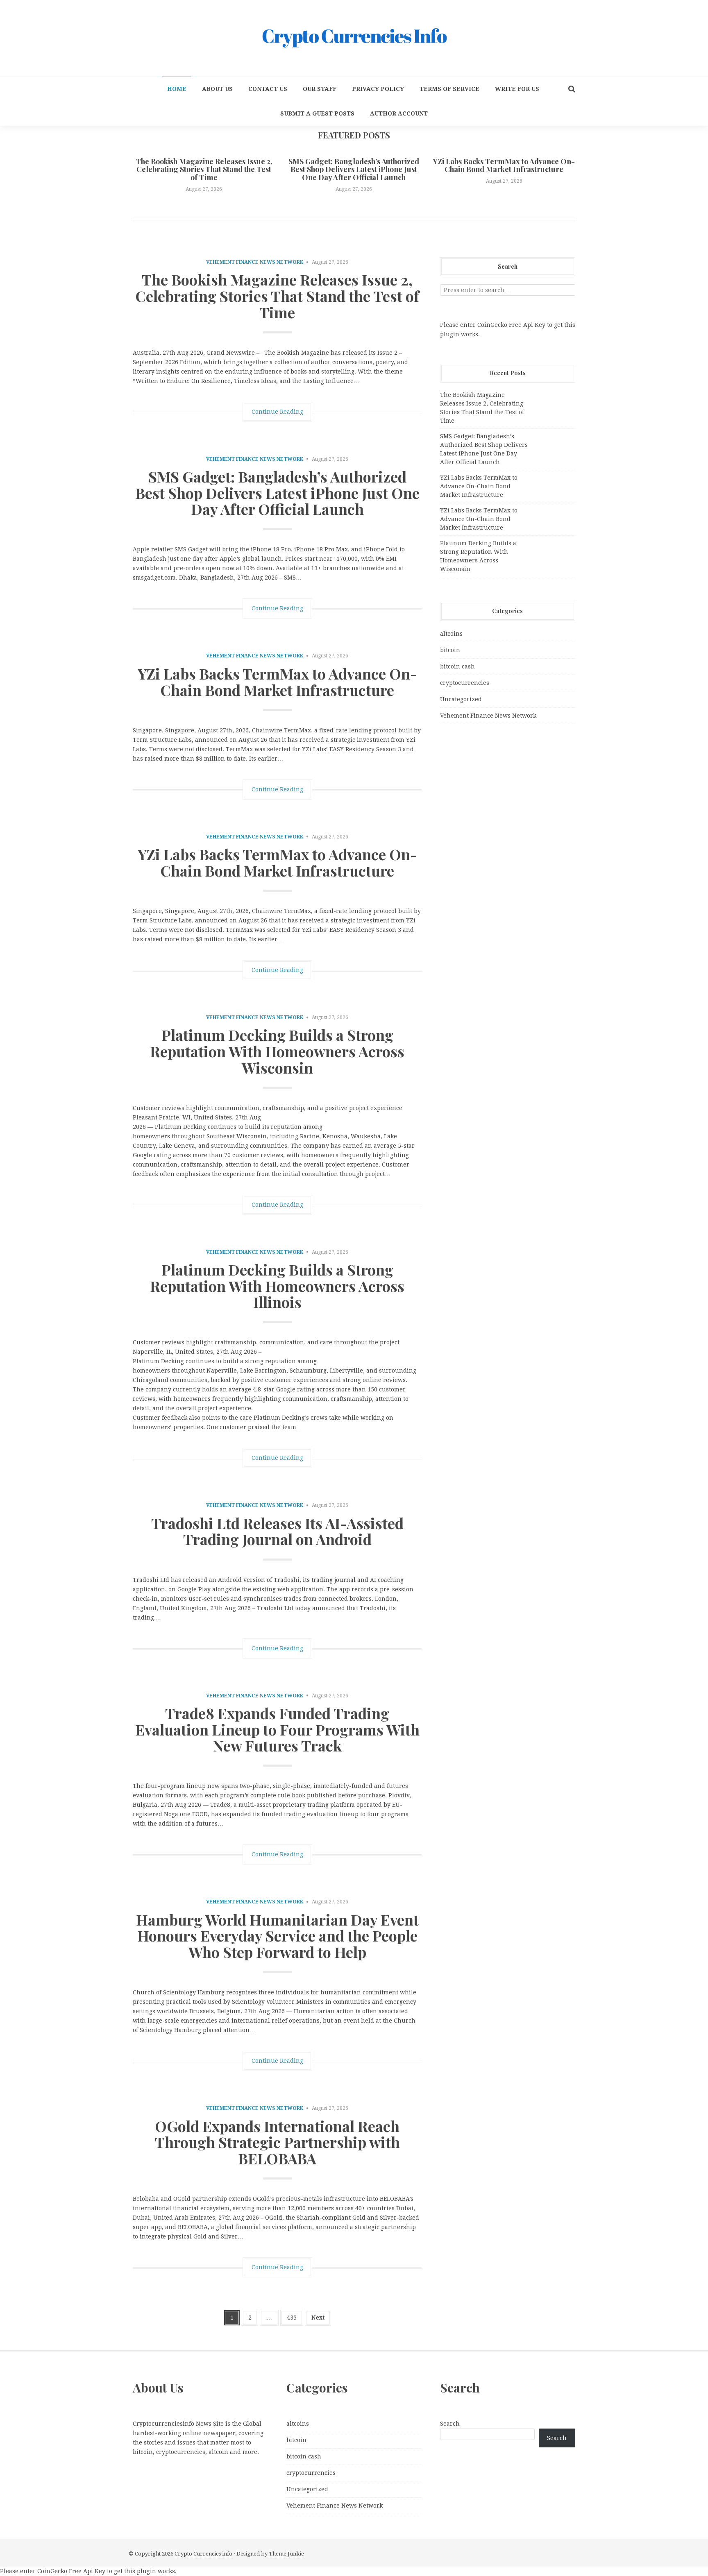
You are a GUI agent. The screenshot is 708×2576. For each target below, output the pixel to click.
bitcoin (450, 650)
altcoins (451, 634)
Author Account (399, 113)
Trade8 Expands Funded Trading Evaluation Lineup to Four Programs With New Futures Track (277, 1729)
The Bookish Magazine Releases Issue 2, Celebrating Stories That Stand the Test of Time (204, 170)
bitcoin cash (457, 666)
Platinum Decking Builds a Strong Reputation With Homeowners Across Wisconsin (277, 1051)
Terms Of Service (449, 89)
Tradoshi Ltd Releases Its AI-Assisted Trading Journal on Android (277, 1531)
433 (292, 2318)
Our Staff (320, 89)
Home (177, 89)
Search (450, 2424)
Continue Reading (277, 412)
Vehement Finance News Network (255, 262)
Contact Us (268, 89)
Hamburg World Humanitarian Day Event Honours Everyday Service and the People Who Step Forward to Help (277, 1936)
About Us (217, 89)
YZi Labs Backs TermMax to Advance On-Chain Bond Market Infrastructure (504, 165)
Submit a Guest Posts (317, 113)
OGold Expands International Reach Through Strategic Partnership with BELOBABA (277, 2142)
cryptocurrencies (465, 683)
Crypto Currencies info (203, 2554)
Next (318, 2318)
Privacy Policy (378, 89)
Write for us (517, 89)
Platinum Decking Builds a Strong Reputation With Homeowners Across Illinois (277, 1286)
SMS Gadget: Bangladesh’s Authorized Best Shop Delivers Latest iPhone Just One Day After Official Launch (354, 170)
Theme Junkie (286, 2554)
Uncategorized (461, 699)
